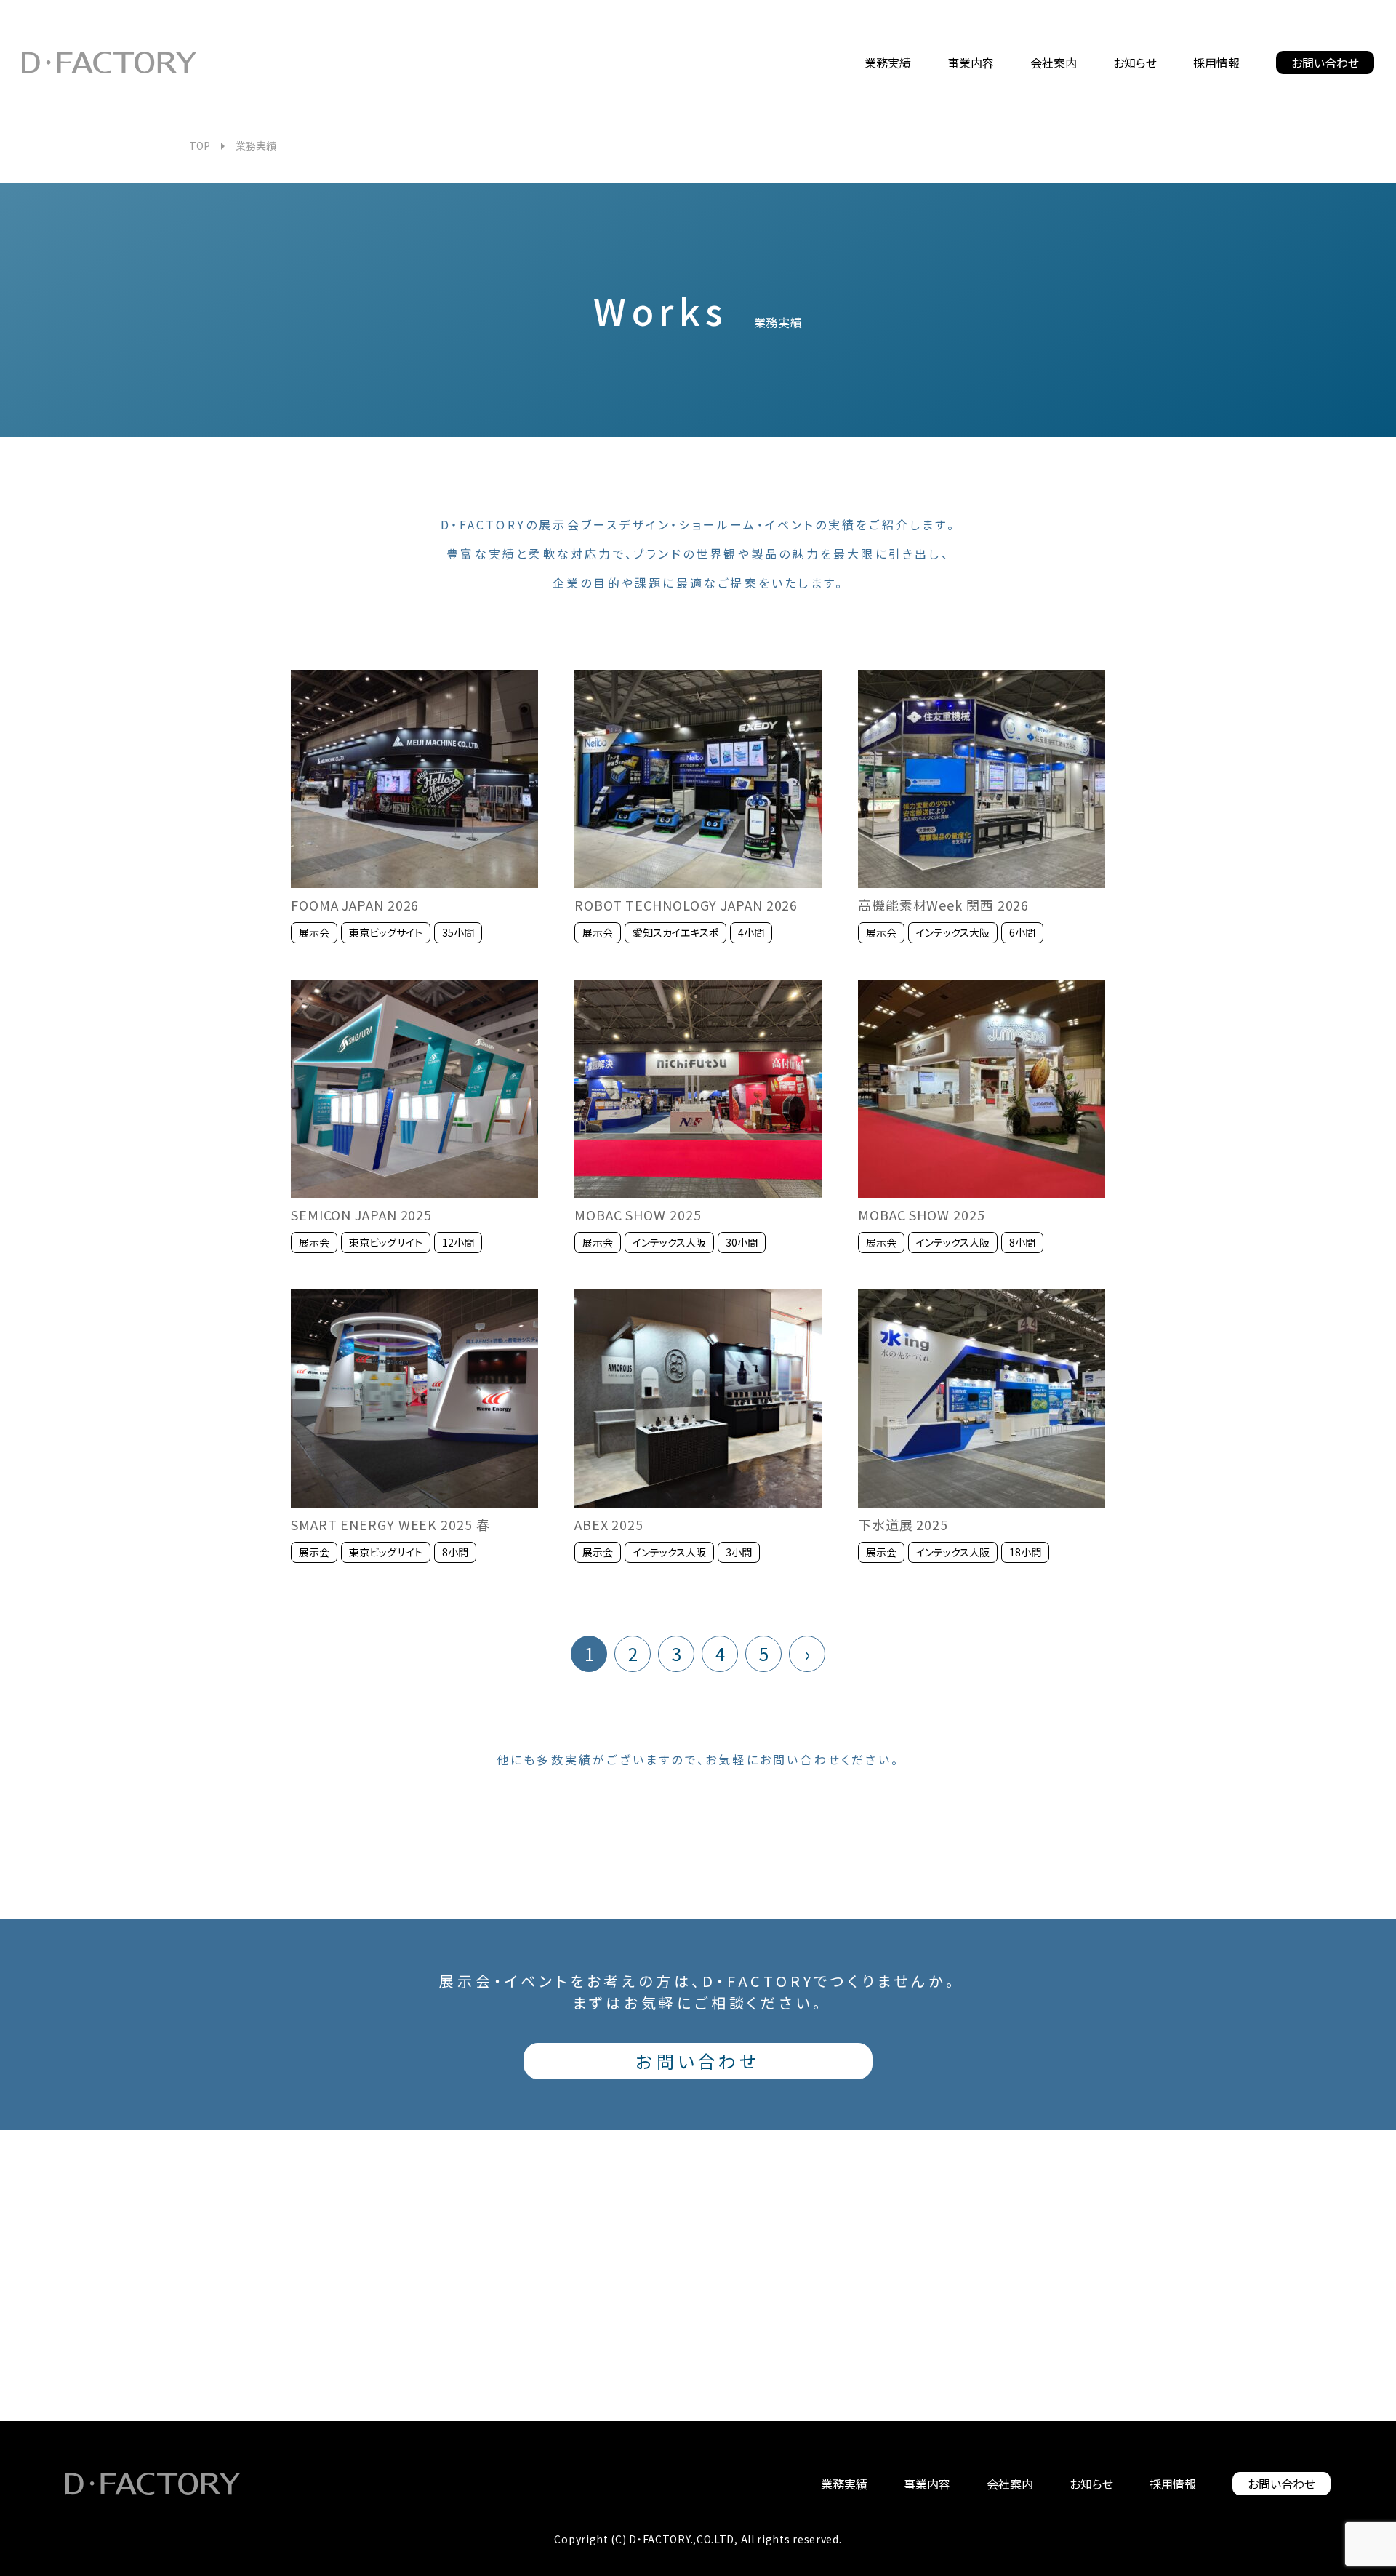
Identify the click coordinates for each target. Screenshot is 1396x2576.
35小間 (458, 932)
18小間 (1025, 1552)
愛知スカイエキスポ (675, 932)
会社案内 (1010, 2484)
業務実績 (844, 2484)
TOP (200, 145)
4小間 (751, 932)
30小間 (742, 1242)
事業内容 (927, 2484)
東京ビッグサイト (386, 932)
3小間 (739, 1552)
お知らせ (1091, 2484)
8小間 (1022, 1242)
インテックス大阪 (953, 932)
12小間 (458, 1242)
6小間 (1022, 932)
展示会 (314, 932)
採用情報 (1173, 2484)
